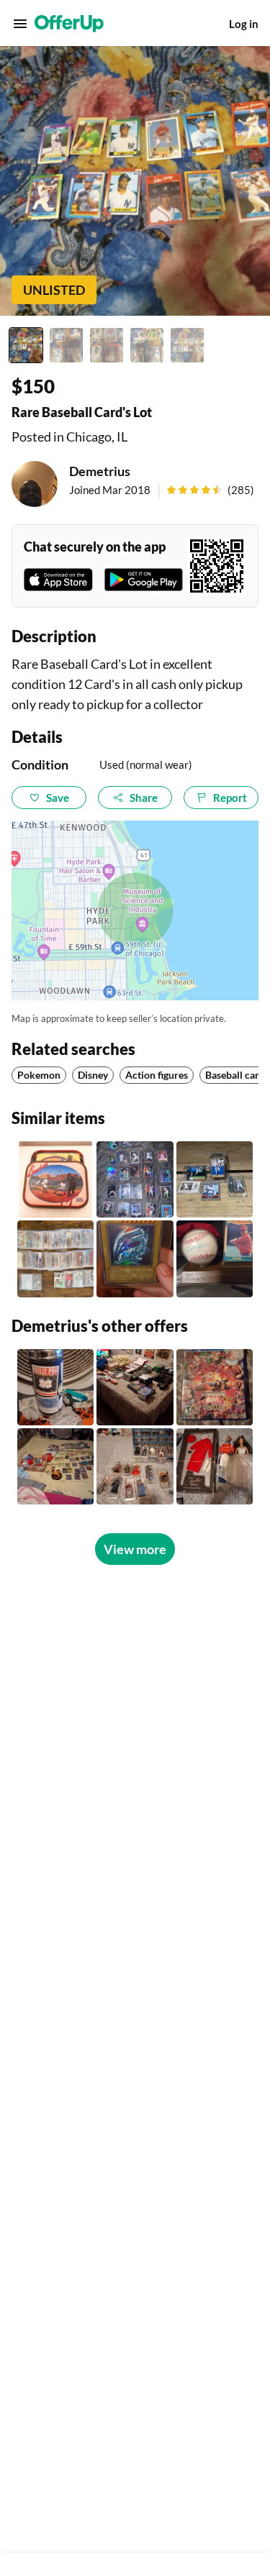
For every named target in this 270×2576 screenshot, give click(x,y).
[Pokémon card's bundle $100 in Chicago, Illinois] (55, 1466)
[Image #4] (147, 345)
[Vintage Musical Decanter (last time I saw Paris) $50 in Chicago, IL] (55, 1387)
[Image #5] (187, 345)
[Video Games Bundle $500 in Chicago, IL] (135, 1387)
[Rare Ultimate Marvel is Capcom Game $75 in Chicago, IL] (215, 1387)
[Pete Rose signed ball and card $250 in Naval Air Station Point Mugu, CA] (215, 1259)
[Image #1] (26, 345)
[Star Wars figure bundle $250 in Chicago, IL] (135, 1466)
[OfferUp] (69, 24)
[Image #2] (66, 345)
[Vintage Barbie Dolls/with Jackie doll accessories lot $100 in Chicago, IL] (215, 1466)
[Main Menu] (20, 24)
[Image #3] (107, 345)
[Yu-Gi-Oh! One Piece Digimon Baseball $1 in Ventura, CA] (135, 1259)
